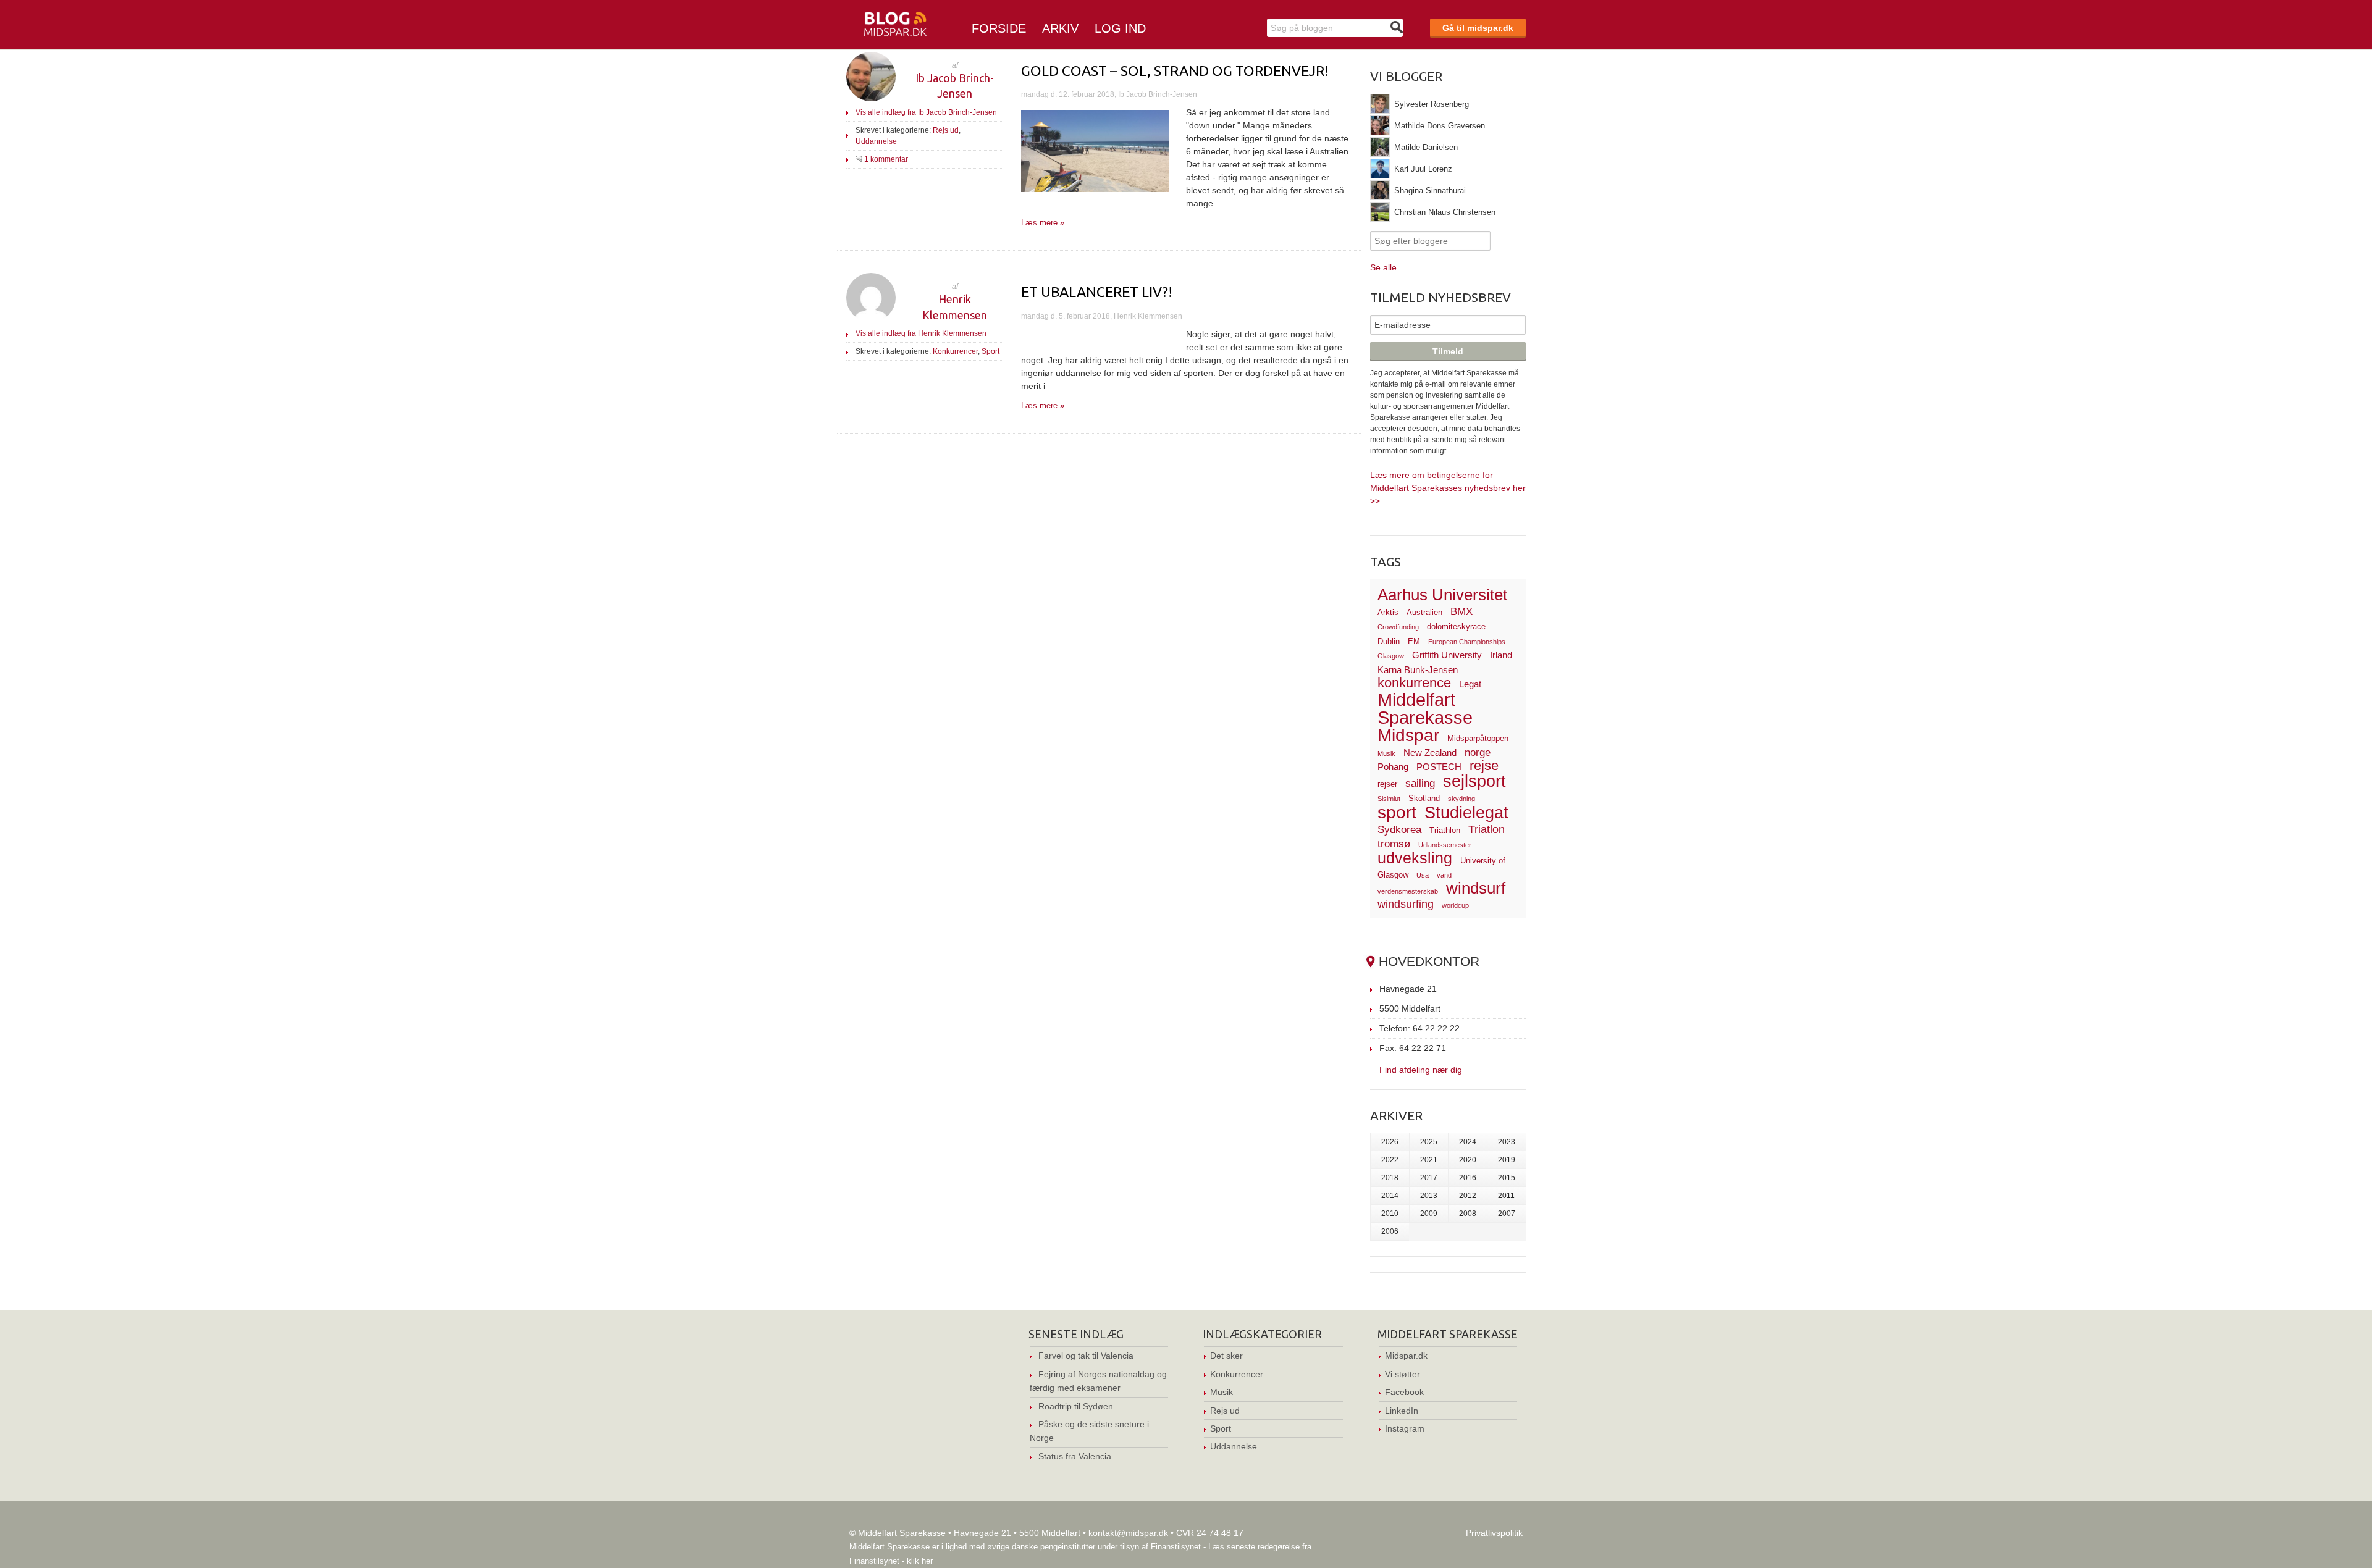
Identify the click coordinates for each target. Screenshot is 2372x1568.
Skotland (1424, 798)
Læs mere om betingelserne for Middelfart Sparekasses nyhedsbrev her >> (1448, 488)
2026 (1390, 1142)
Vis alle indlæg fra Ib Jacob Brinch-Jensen (926, 112)
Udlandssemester (1445, 845)
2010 (1390, 1214)
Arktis (1388, 612)
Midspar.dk (1406, 1356)
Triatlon (1487, 829)
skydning (1461, 799)
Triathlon (1445, 830)
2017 (1429, 1178)
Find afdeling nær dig (1421, 1069)
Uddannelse (876, 141)
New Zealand (1430, 753)
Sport (990, 351)
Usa (1423, 875)
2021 (1429, 1160)
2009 (1429, 1214)
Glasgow (1391, 656)
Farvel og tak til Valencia (1086, 1356)
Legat (1470, 684)
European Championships (1467, 642)
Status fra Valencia (1075, 1456)
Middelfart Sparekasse (1425, 709)
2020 (1468, 1160)
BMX (1461, 612)
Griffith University (1447, 655)
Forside (999, 28)
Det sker (1226, 1356)
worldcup (1455, 905)
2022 (1390, 1160)
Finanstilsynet (1176, 1547)
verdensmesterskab (1408, 891)
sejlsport (1474, 781)
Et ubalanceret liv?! (1097, 292)
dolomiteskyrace (1456, 627)
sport (1397, 812)
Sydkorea (1399, 830)
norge (1478, 753)
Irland (1501, 655)
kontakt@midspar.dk (1128, 1533)
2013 (1429, 1196)
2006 (1390, 1231)
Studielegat (1466, 813)
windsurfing (1406, 904)
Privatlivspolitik (1494, 1533)
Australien (1424, 612)
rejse (1484, 765)
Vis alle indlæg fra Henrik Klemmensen (921, 333)
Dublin (1389, 641)
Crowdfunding (1398, 627)
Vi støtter (1403, 1374)
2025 (1429, 1142)
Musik (1386, 753)
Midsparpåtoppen (1478, 738)
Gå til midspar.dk (1478, 28)
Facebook (1404, 1392)
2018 (1390, 1178)
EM (1414, 641)
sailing (1420, 783)
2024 (1468, 1142)
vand (1444, 875)
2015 (1507, 1178)
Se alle (1383, 267)
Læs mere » (1043, 223)
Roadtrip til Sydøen (1076, 1406)
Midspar (1408, 735)
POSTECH (1439, 767)
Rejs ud (946, 130)
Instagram (1405, 1428)
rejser (1387, 784)
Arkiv (1060, 28)
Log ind (1120, 28)
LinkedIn (1402, 1411)
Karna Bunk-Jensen (1418, 670)
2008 (1468, 1214)
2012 (1468, 1196)
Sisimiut (1389, 799)
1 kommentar (886, 159)
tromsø (1394, 844)
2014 (1390, 1196)
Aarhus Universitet (1442, 595)
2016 (1468, 1178)
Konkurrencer (955, 351)
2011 (1506, 1196)
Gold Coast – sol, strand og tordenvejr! (1175, 71)
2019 (1507, 1160)
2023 (1507, 1142)
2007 (1507, 1214)
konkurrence (1414, 683)
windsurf (1476, 888)
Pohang (1393, 767)
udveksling (1415, 858)
